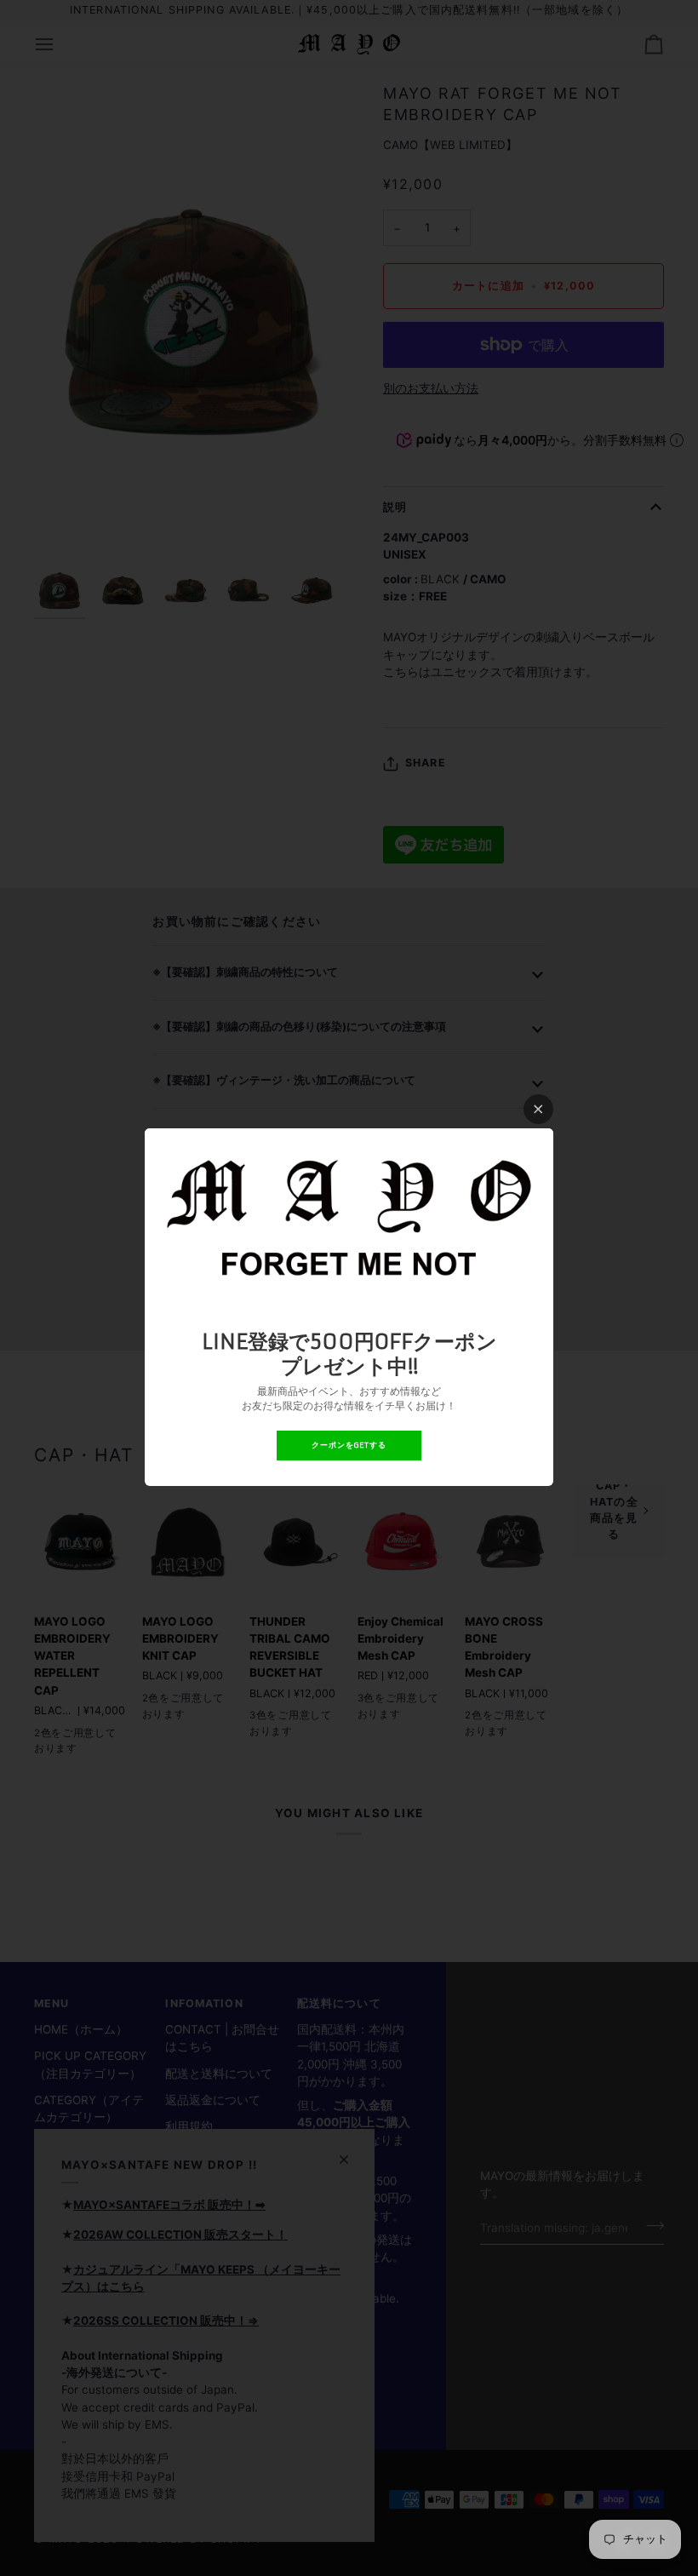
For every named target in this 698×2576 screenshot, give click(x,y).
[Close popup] (538, 1109)
